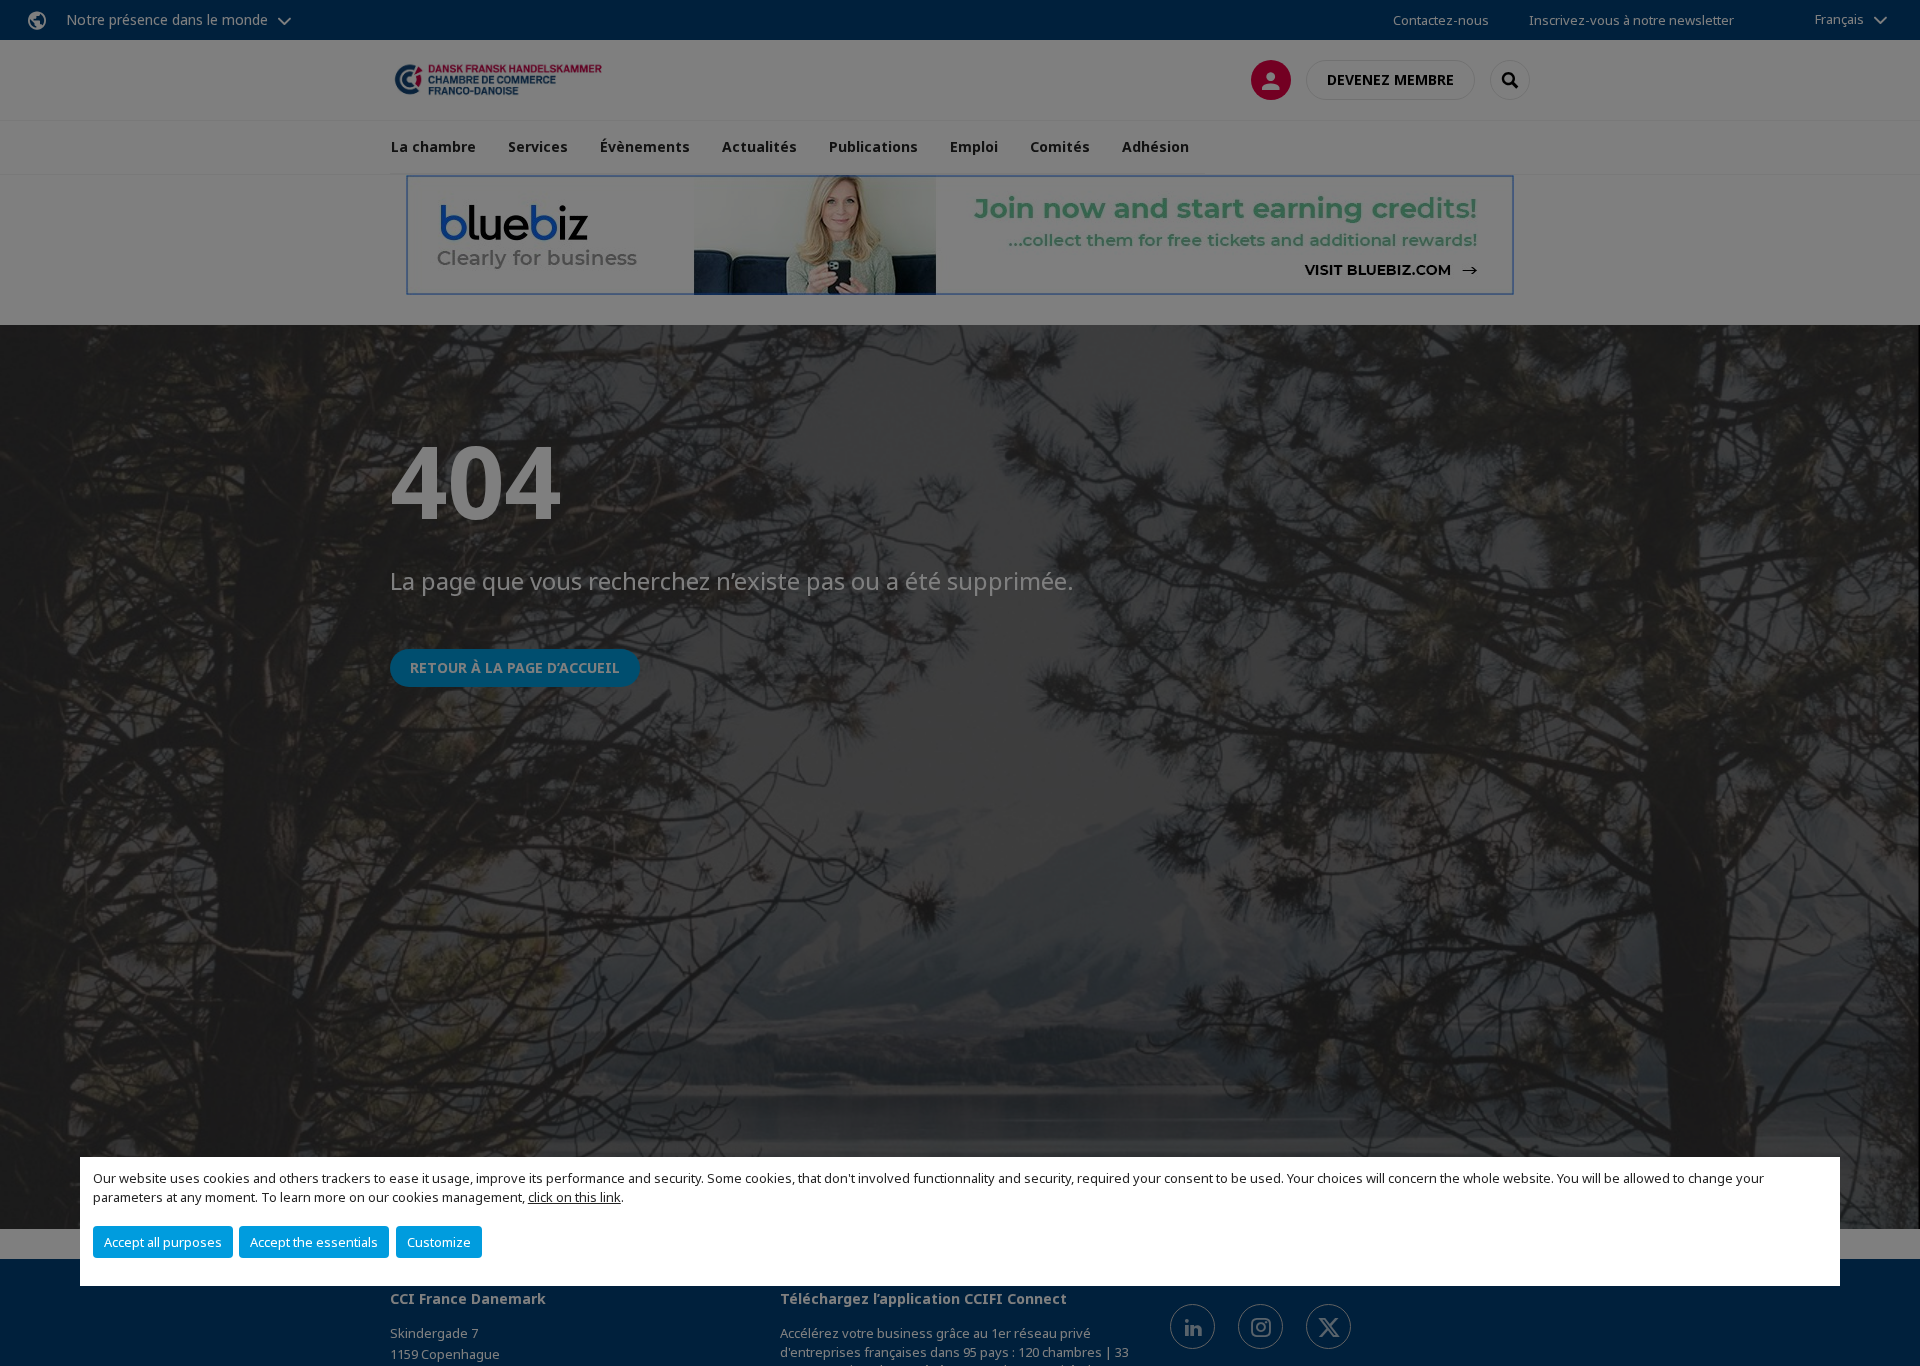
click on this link (574, 1197)
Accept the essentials (314, 1242)
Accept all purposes (163, 1242)
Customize (439, 1242)
